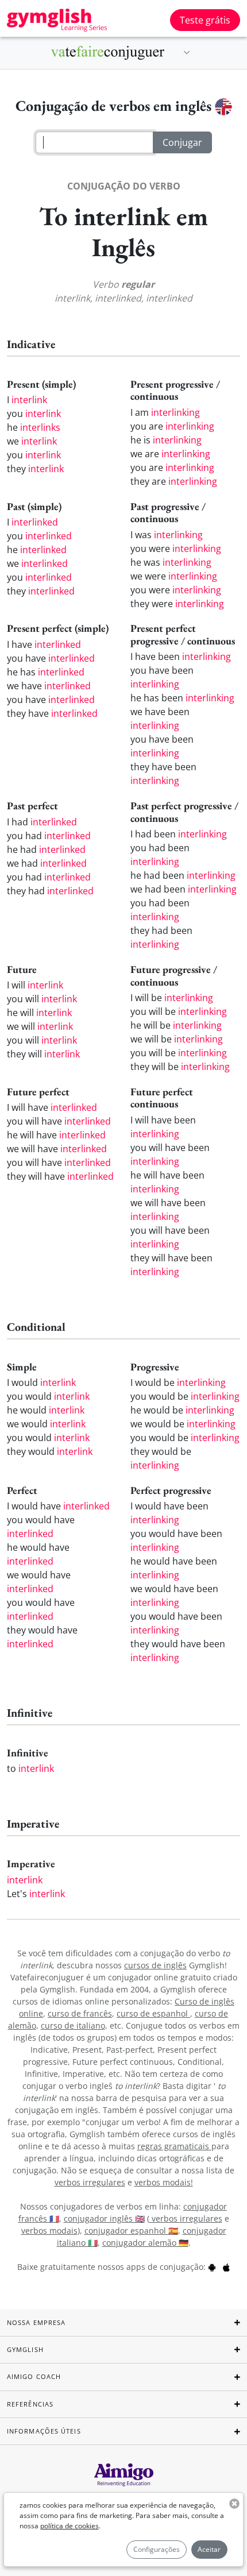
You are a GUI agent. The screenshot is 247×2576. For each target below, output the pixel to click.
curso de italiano (73, 2025)
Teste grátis (205, 20)
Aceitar (209, 2549)
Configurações (157, 2549)
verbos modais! (164, 2182)
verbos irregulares (90, 2182)
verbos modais (49, 2231)
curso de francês (80, 2013)
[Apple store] (226, 2267)
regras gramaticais (174, 2146)
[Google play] (212, 2267)
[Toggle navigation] (187, 53)
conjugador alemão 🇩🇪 (145, 2243)
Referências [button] (30, 2404)
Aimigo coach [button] (34, 2376)
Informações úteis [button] (44, 2431)
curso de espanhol (153, 2013)
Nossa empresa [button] (36, 2322)
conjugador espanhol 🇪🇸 (131, 2231)
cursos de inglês (155, 1965)
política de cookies (70, 2526)
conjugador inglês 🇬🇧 (104, 2218)
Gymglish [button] (25, 2349)
